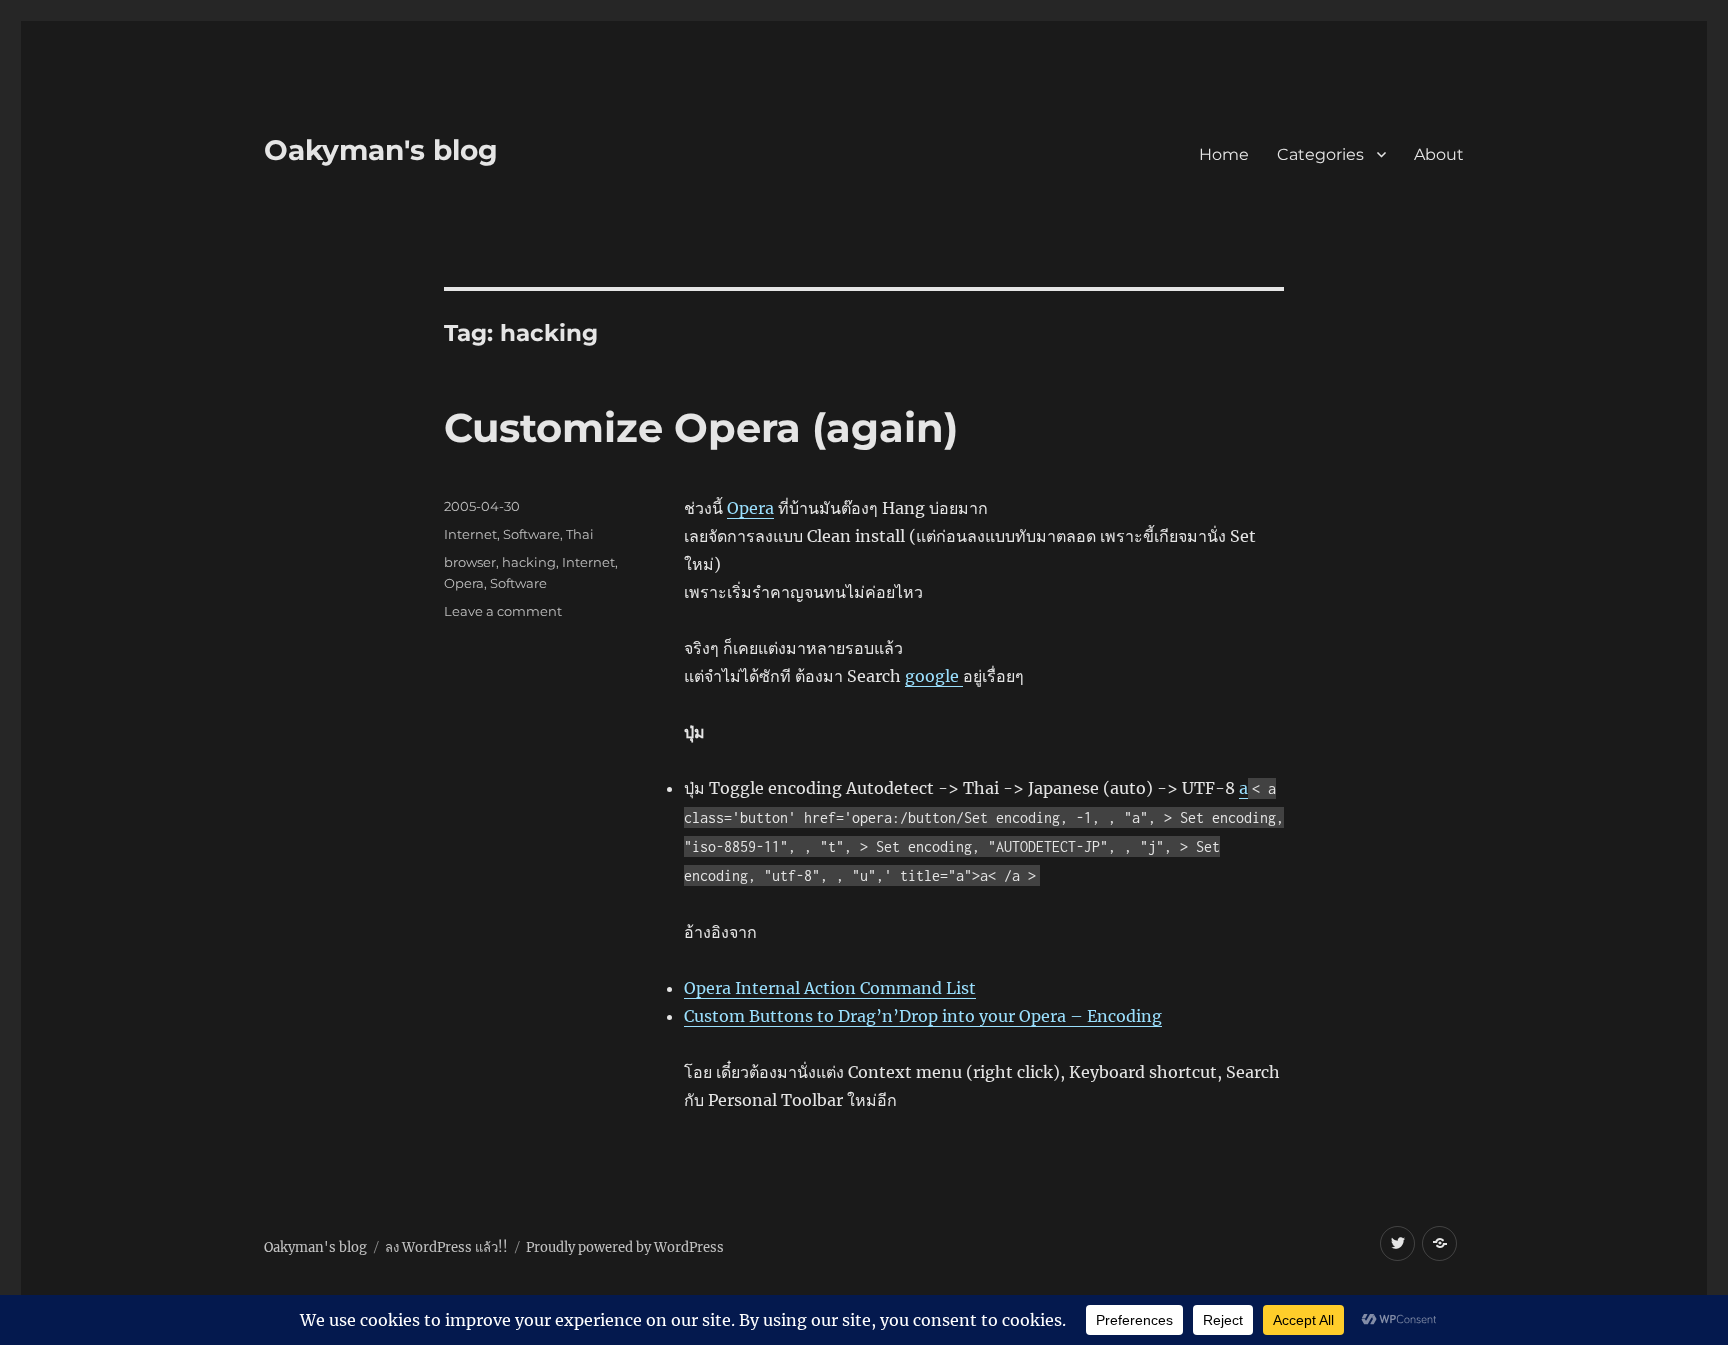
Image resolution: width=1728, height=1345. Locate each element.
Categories (1320, 154)
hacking (529, 562)
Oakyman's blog (381, 150)
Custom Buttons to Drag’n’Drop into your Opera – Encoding (923, 1016)
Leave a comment (503, 611)
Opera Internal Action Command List (830, 988)
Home (1224, 154)
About (1439, 154)
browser (470, 562)
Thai (580, 534)
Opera (750, 508)
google (934, 676)
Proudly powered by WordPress (625, 1247)
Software (531, 534)
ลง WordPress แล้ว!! (446, 1247)
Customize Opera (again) (701, 427)
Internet (470, 534)
